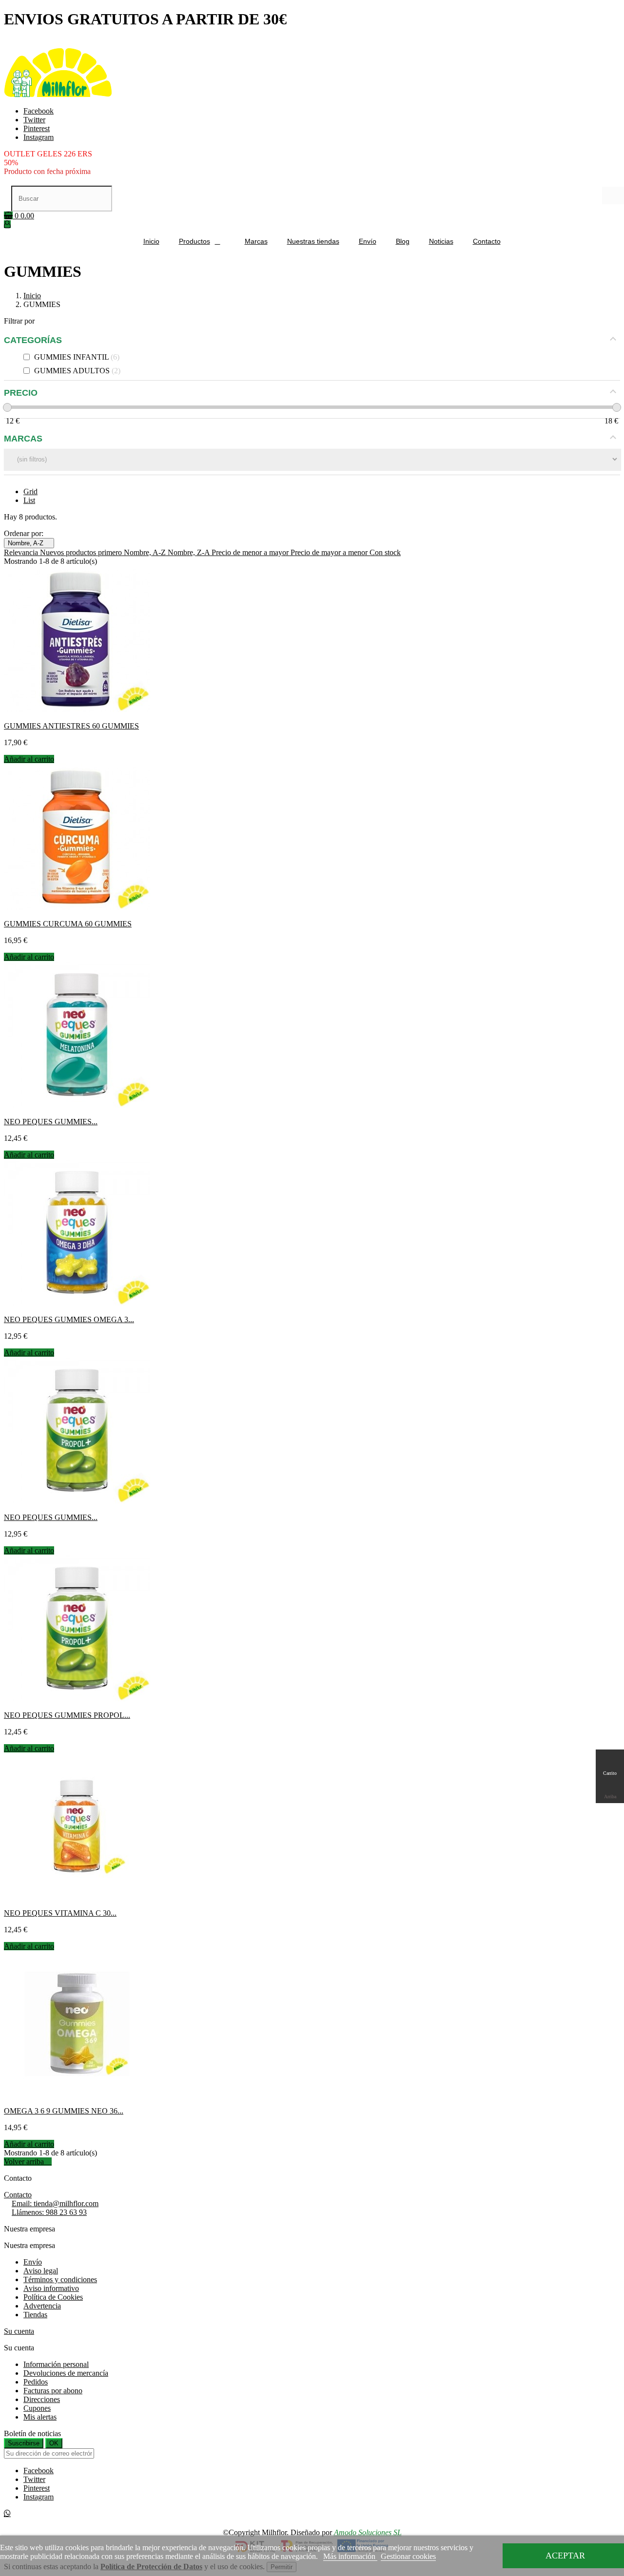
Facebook (39, 111)
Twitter (34, 120)
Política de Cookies (53, 2297)
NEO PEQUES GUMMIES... (51, 1122)
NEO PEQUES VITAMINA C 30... (60, 1913)
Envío (33, 2262)
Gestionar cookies (408, 2556)
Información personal (56, 2364)
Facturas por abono (53, 2391)
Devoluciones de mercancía (66, 2373)
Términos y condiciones (60, 2279)
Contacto (18, 2195)
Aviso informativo (51, 2288)
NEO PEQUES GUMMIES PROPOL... (67, 1715)
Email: (55, 2203)
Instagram (39, 137)
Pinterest (37, 128)
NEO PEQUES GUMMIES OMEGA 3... (69, 1319)
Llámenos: (49, 2212)
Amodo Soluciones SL (368, 2532)
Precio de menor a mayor (251, 552)
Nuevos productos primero (82, 552)
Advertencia (42, 2306)
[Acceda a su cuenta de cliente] (7, 224)
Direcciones (42, 2399)
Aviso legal (41, 2271)
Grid (30, 491)
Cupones (37, 2408)
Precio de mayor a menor (330, 552)
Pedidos (36, 2382)
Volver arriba (28, 2162)
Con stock (385, 552)
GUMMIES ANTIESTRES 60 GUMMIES (71, 726)
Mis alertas (40, 2417)
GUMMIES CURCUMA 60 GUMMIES (68, 924)
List (29, 500)
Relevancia (22, 552)
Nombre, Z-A (190, 552)
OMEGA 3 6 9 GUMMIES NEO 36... (64, 2111)
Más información (350, 2556)
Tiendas (35, 2315)
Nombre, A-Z (29, 543)
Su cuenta (19, 2331)
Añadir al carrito (29, 759)
